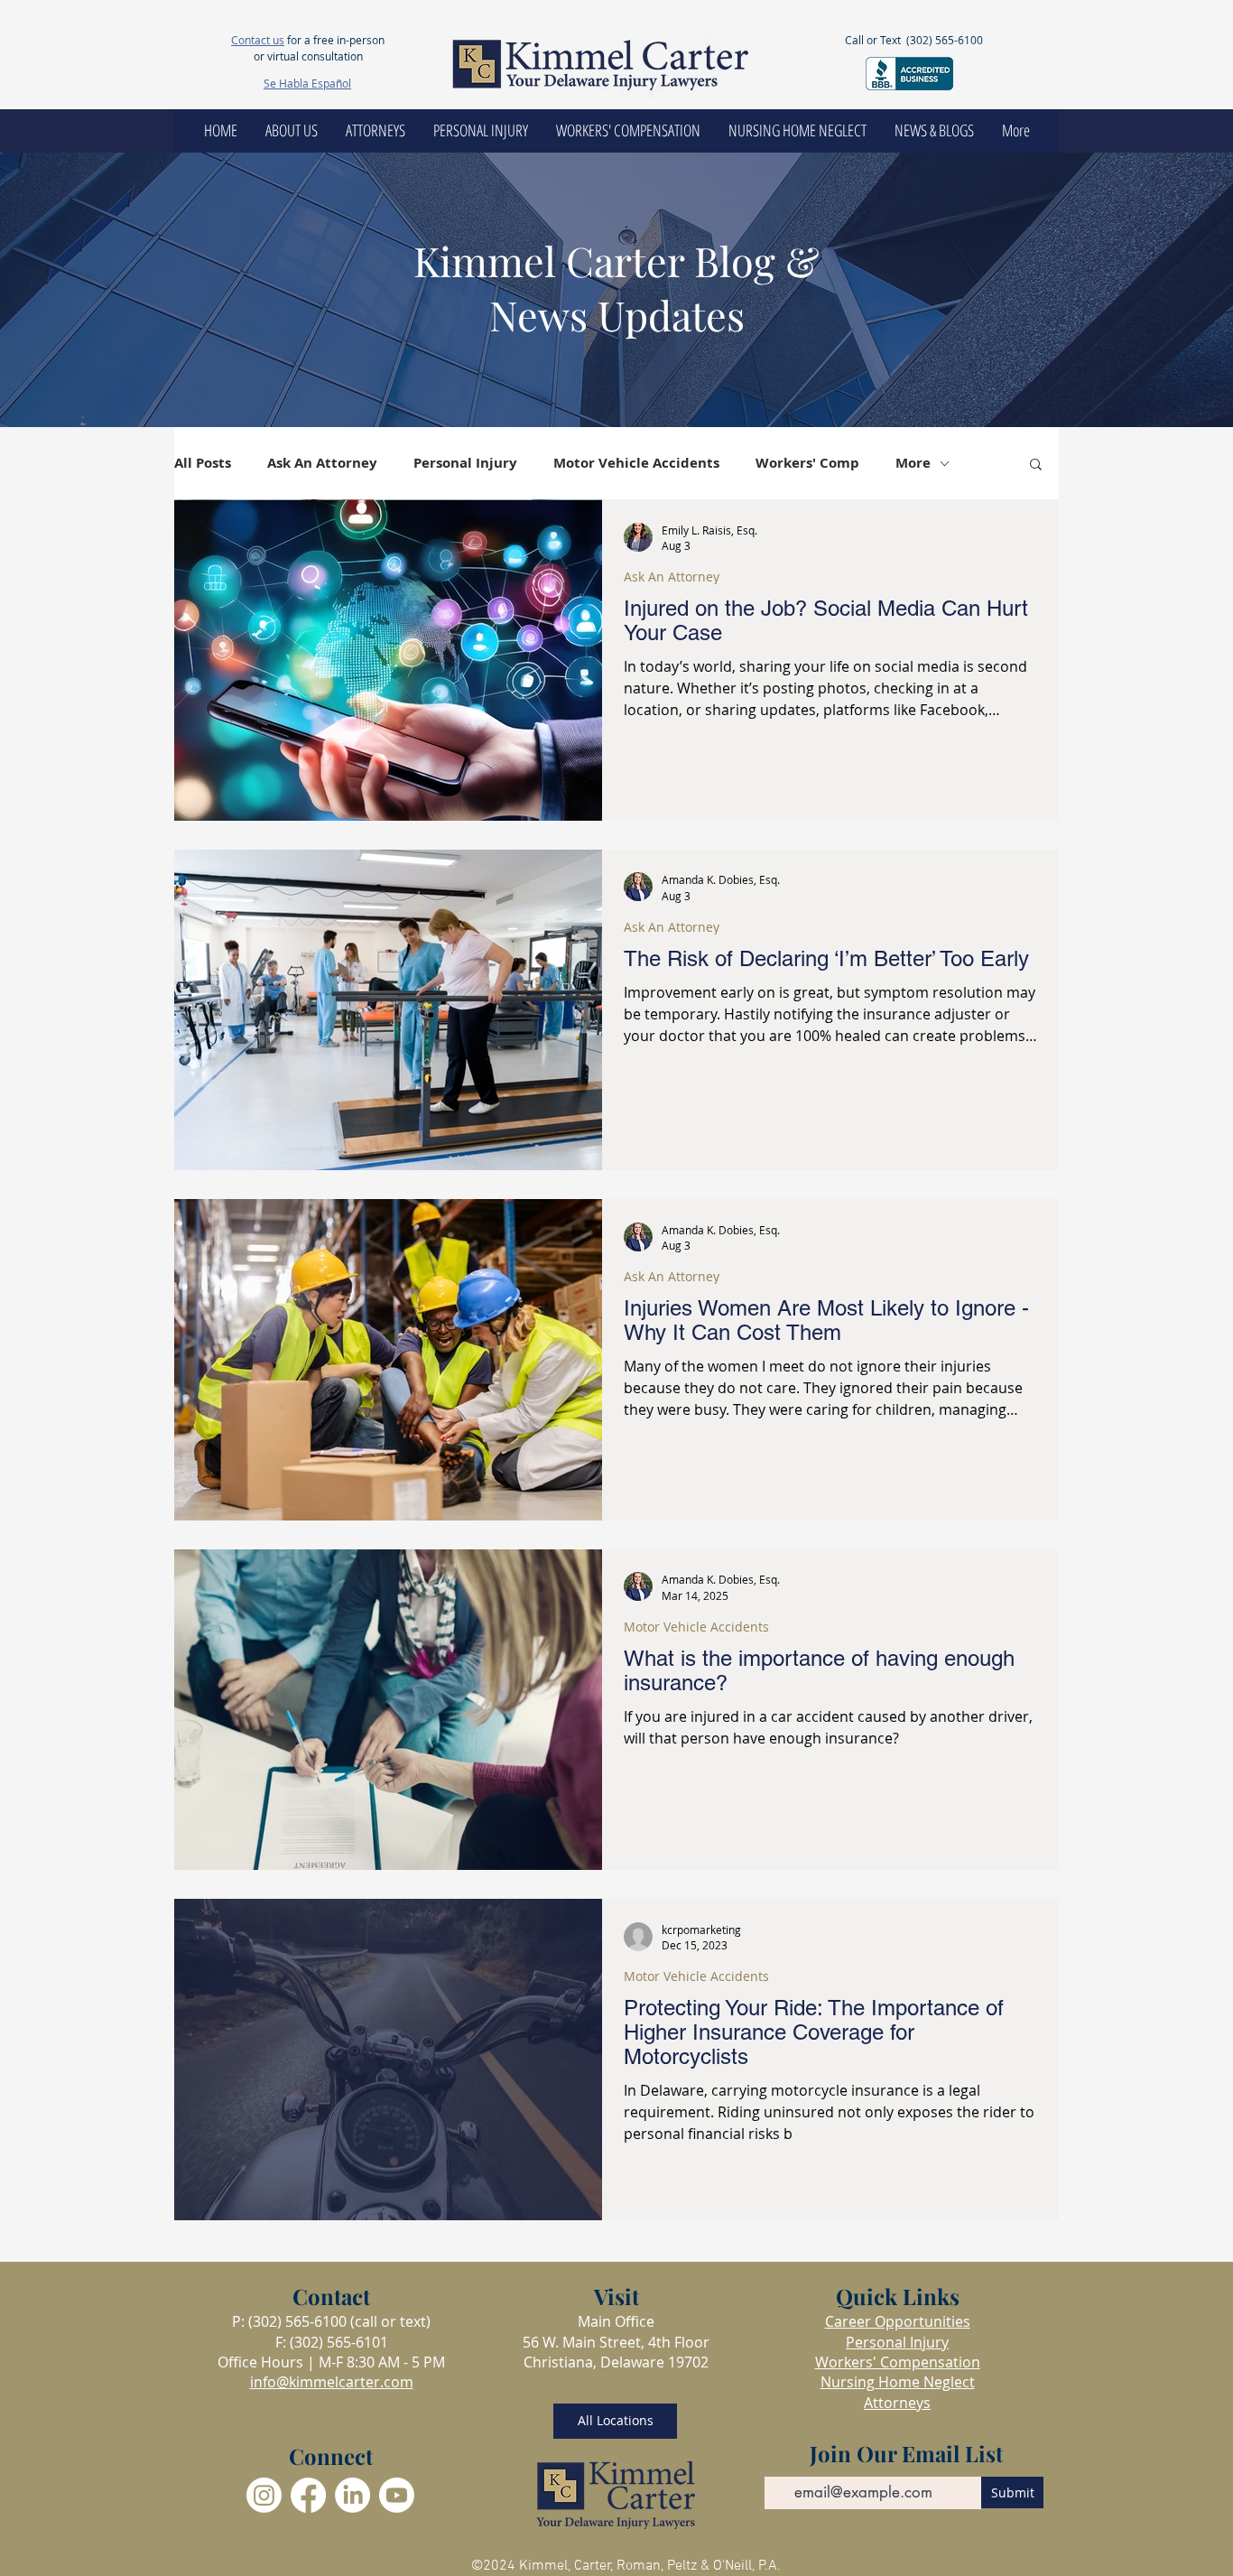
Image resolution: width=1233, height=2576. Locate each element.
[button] (1036, 465)
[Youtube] (397, 2495)
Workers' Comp (807, 463)
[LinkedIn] (352, 2495)
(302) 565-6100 (945, 40)
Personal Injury (465, 463)
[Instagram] (264, 2495)
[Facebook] (308, 2495)
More (913, 463)
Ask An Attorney (322, 463)
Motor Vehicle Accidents (636, 463)
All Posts (203, 463)
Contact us (258, 40)
